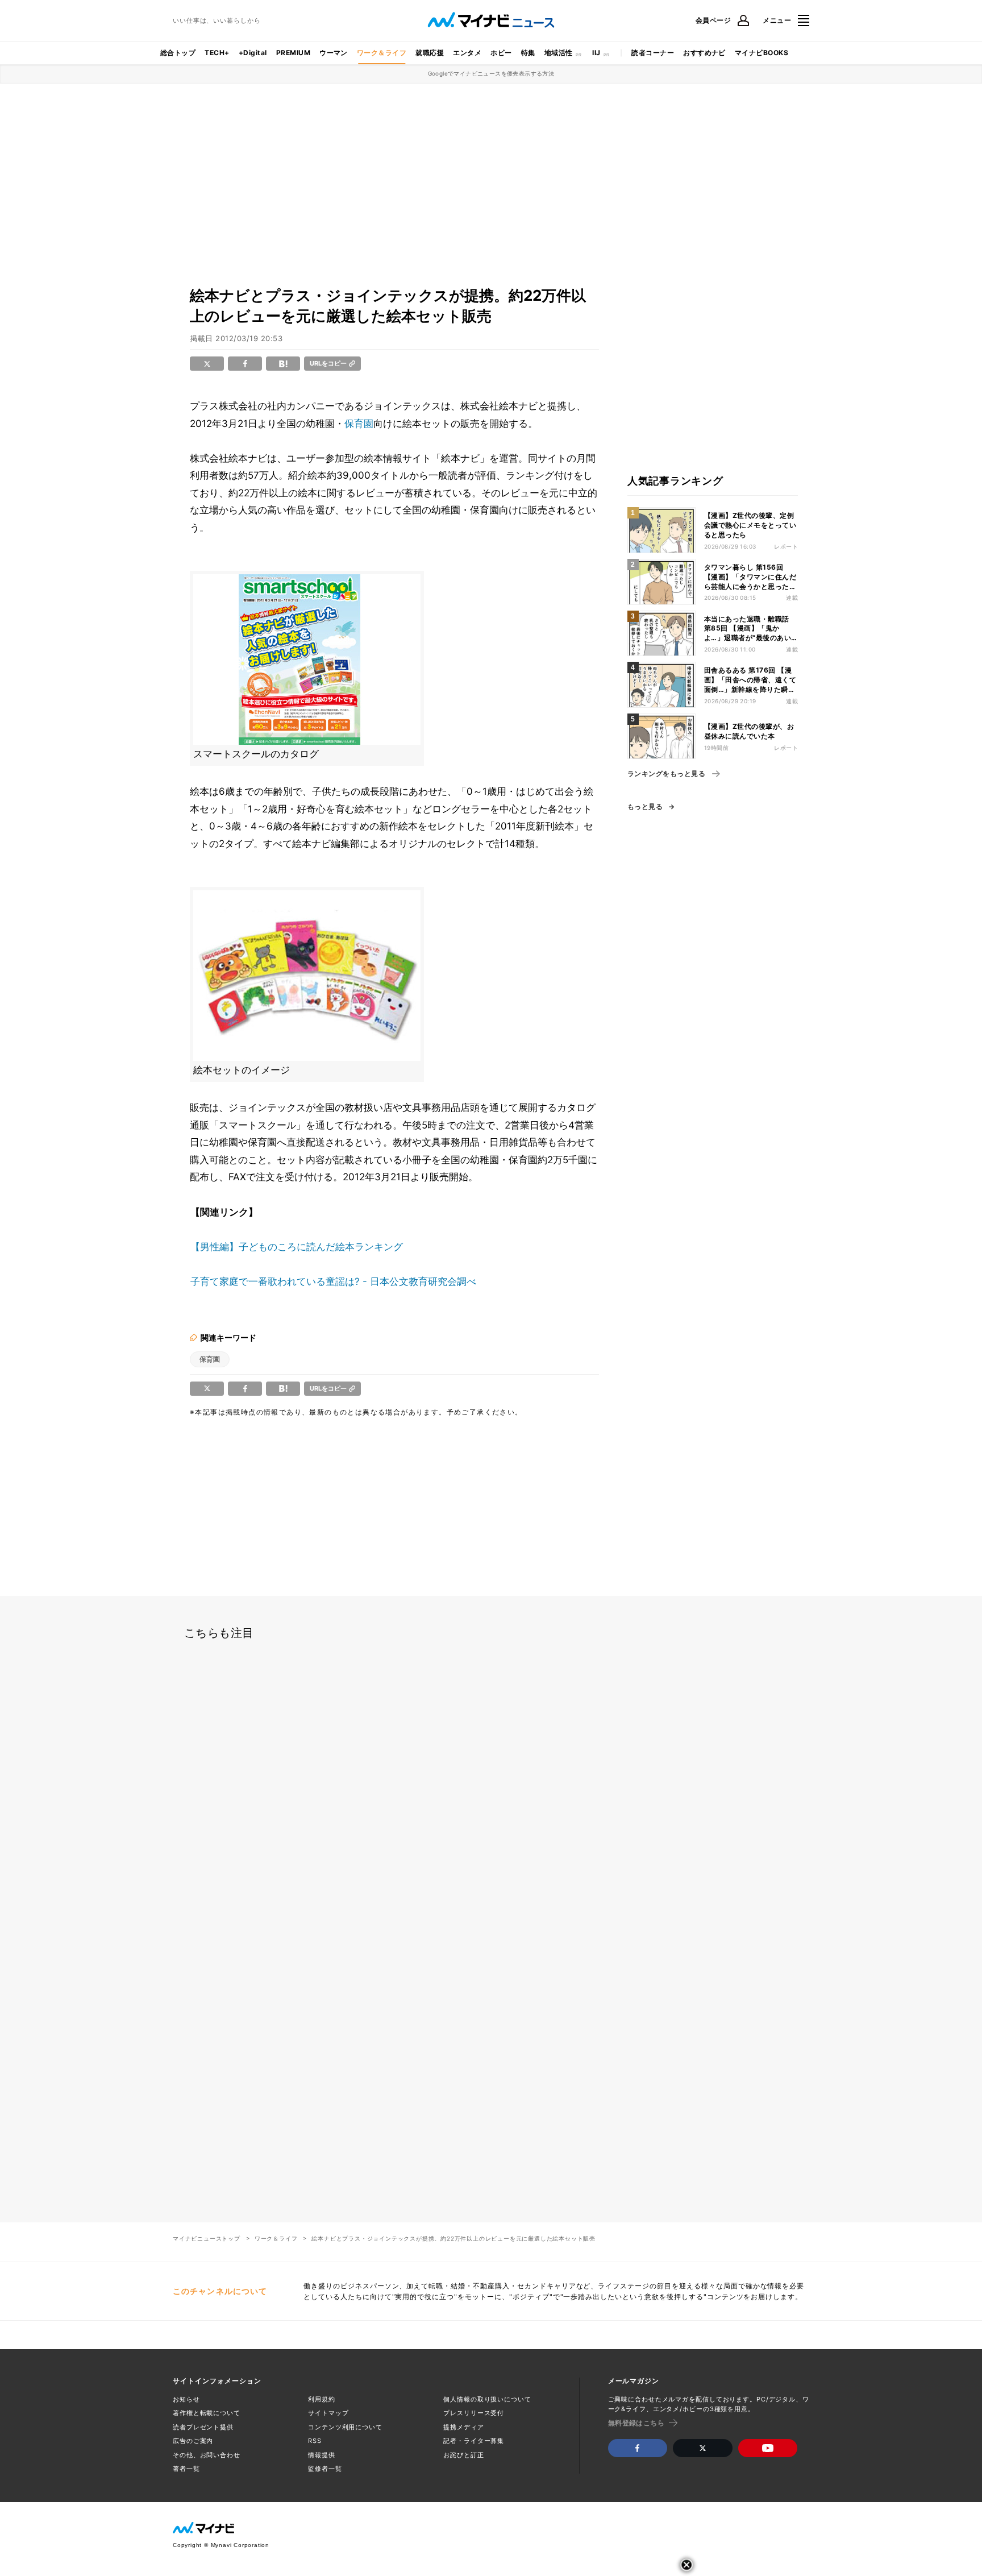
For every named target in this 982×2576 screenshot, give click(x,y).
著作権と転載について (207, 2413)
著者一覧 (186, 2469)
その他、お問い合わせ (207, 2455)
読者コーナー (653, 53)
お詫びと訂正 (463, 2455)
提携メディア (463, 2427)
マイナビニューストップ (207, 2238)
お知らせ (186, 2399)
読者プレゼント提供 (203, 2427)
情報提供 (322, 2455)
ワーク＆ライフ (382, 53)
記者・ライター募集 (474, 2441)
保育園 (359, 424)
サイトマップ (328, 2413)
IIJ (596, 53)
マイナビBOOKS (762, 53)
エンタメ (467, 53)
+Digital (253, 53)
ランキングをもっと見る (666, 774)
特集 (528, 53)
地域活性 (559, 53)
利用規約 (322, 2399)
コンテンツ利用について (345, 2427)
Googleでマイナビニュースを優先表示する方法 (491, 73)
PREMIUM (293, 53)
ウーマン (334, 53)
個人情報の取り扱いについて (487, 2399)
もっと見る (645, 807)
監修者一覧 (325, 2469)
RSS (315, 2441)
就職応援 (430, 53)
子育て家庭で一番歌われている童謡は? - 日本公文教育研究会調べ (333, 1281)
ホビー (501, 53)
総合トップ (178, 53)
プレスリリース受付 (474, 2413)
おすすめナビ (704, 53)
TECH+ (217, 53)
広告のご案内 (193, 2441)
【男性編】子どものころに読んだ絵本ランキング (297, 1247)
